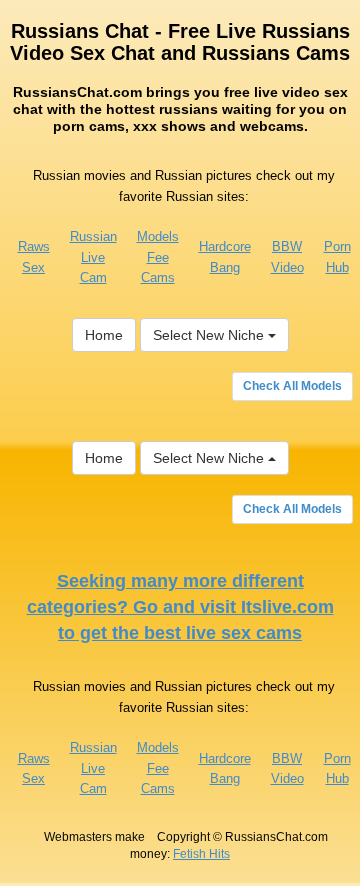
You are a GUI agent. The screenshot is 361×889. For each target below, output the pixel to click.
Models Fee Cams (158, 257)
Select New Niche (210, 335)
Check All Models (292, 386)
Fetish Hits (201, 854)
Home (104, 335)
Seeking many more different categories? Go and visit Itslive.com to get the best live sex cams (180, 606)
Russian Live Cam (93, 257)
